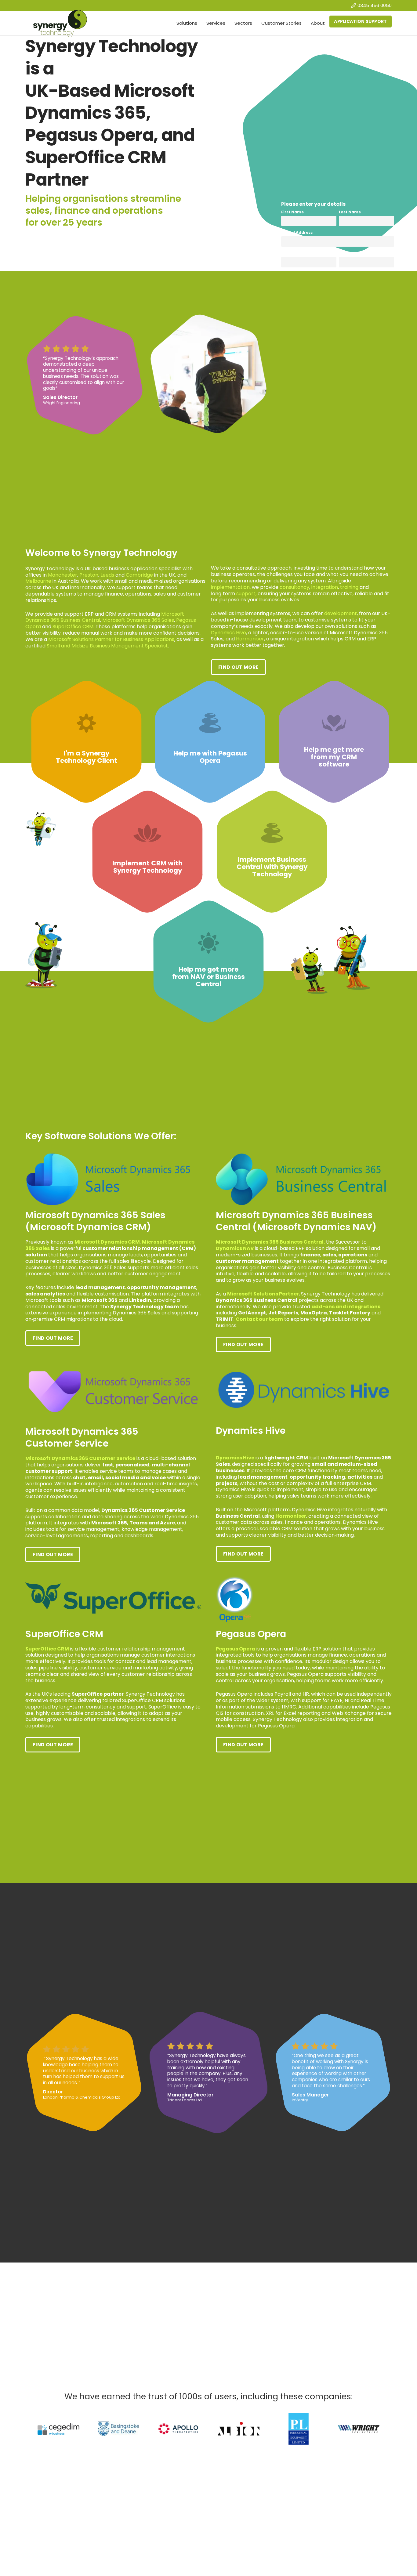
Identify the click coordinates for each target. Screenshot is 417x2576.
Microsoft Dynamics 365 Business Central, (270, 1242)
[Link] (86, 742)
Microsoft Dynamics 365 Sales (138, 620)
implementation (230, 587)
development (341, 613)
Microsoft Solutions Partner (263, 1294)
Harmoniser (250, 639)
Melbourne (38, 581)
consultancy (294, 587)
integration (325, 587)
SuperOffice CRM (73, 627)
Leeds (107, 575)
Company (292, 253)
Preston (89, 575)
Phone (345, 253)
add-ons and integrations (346, 1307)
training (349, 587)
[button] (200, 23)
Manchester (63, 575)
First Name (292, 212)
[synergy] (60, 23)
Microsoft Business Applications (111, 639)
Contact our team (259, 1319)
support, (246, 594)
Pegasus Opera (236, 1649)
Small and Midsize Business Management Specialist (107, 646)
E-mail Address (297, 232)
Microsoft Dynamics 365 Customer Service (80, 1458)
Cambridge (139, 575)
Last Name (350, 212)
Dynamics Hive (228, 633)
